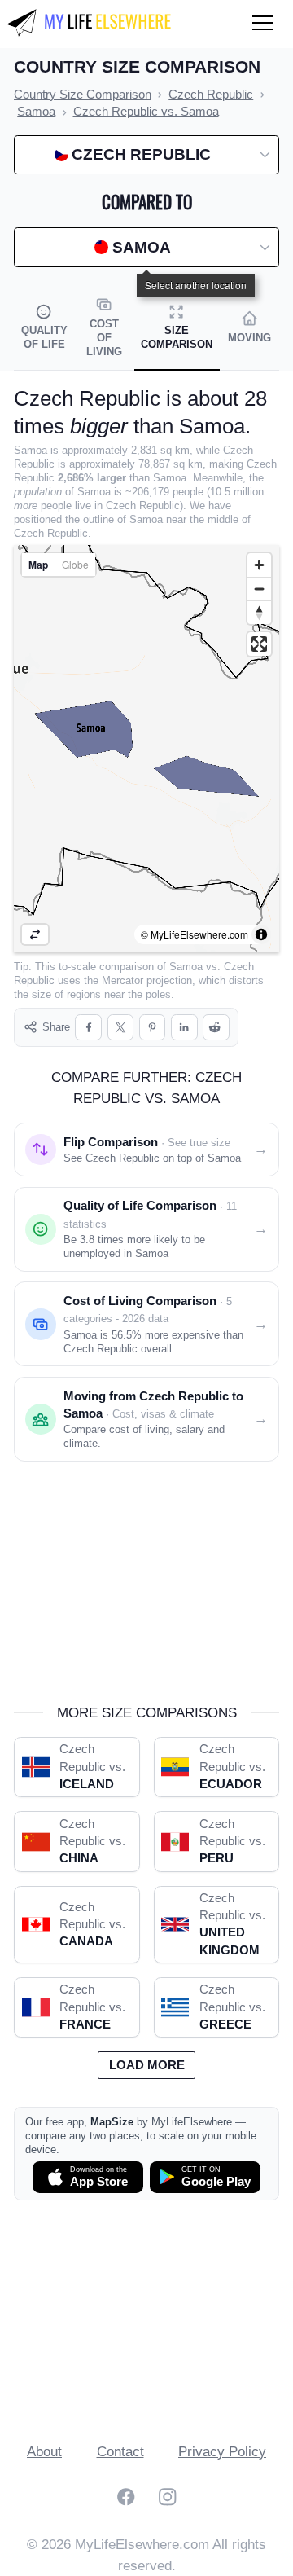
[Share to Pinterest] (153, 1028)
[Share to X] (121, 1028)
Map (38, 565)
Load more (147, 2065)
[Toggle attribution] (261, 934)
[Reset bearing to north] (259, 612)
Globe (75, 564)
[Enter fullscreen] (259, 644)
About (44, 2452)
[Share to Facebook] (88, 1028)
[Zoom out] (259, 589)
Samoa (186, 967)
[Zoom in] (259, 565)
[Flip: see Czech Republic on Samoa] (35, 934)
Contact (120, 2452)
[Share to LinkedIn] (184, 1028)
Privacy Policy (222, 2452)
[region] (146, 749)
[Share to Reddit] (216, 1028)
